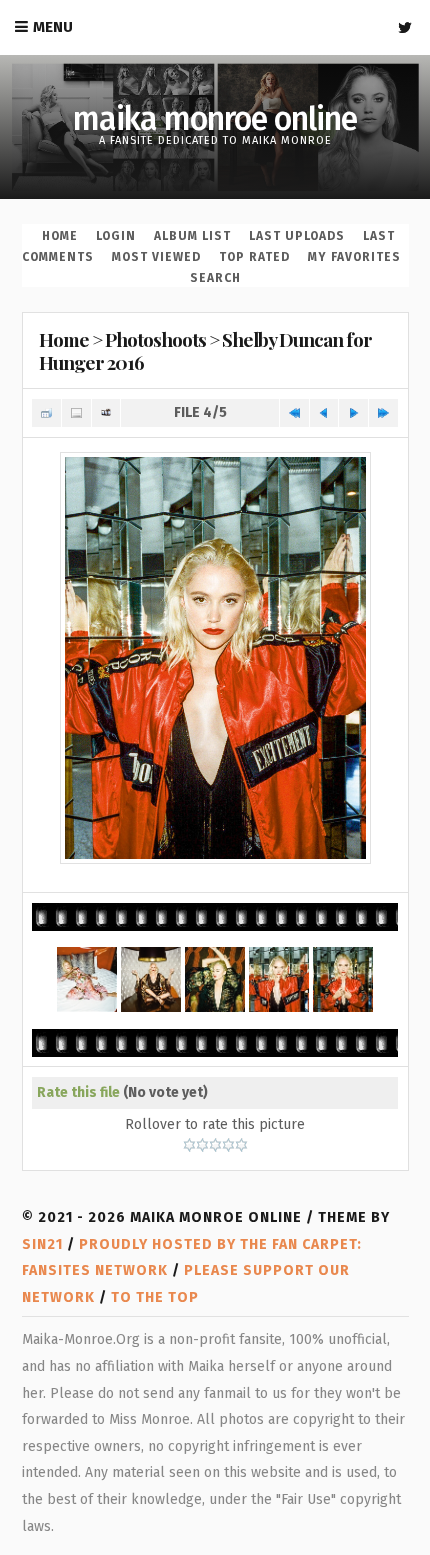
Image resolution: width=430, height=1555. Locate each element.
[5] (241, 1145)
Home (60, 236)
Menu (53, 27)
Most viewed (156, 257)
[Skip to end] (383, 413)
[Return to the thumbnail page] (46, 413)
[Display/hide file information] (76, 413)
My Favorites (354, 257)
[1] (189, 1145)
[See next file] (353, 413)
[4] (228, 1145)
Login (116, 236)
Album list (192, 236)
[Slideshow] (106, 413)
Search (215, 278)
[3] (215, 1145)
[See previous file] (324, 413)
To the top (155, 1297)
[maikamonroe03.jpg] (215, 658)
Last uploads (297, 236)
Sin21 (42, 1244)
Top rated (254, 257)
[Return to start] (294, 413)
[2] (202, 1145)
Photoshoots (155, 339)
